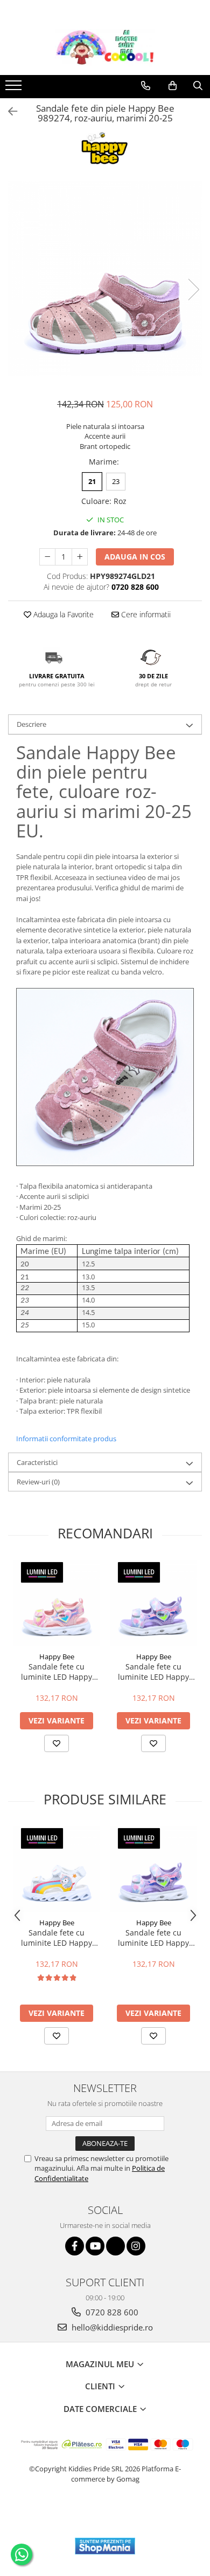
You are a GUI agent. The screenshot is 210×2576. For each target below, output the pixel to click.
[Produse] (15, 88)
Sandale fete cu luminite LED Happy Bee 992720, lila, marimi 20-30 (153, 1672)
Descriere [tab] (31, 724)
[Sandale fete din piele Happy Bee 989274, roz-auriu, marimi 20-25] (105, 278)
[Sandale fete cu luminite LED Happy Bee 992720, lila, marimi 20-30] (153, 1603)
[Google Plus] (115, 2246)
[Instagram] (136, 2246)
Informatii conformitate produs (66, 1439)
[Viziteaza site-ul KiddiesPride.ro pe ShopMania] (105, 2546)
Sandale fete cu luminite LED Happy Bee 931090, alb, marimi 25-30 (57, 1938)
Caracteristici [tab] (37, 1462)
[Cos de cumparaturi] (173, 86)
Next (193, 289)
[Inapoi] (8, 111)
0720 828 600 (111, 2312)
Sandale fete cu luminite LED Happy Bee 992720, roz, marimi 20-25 (57, 1672)
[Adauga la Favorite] (57, 1743)
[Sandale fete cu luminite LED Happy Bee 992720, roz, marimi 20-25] (57, 1603)
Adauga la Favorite (62, 614)
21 (92, 481)
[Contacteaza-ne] (146, 86)
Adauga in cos (135, 557)
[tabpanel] (105, 278)
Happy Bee (57, 1657)
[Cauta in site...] (198, 86)
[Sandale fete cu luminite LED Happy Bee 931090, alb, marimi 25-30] (57, 1869)
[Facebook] (75, 2246)
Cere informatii (145, 614)
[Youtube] (95, 2246)
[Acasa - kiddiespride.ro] (105, 48)
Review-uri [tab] (38, 1482)
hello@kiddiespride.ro (111, 2327)
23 (116, 481)
